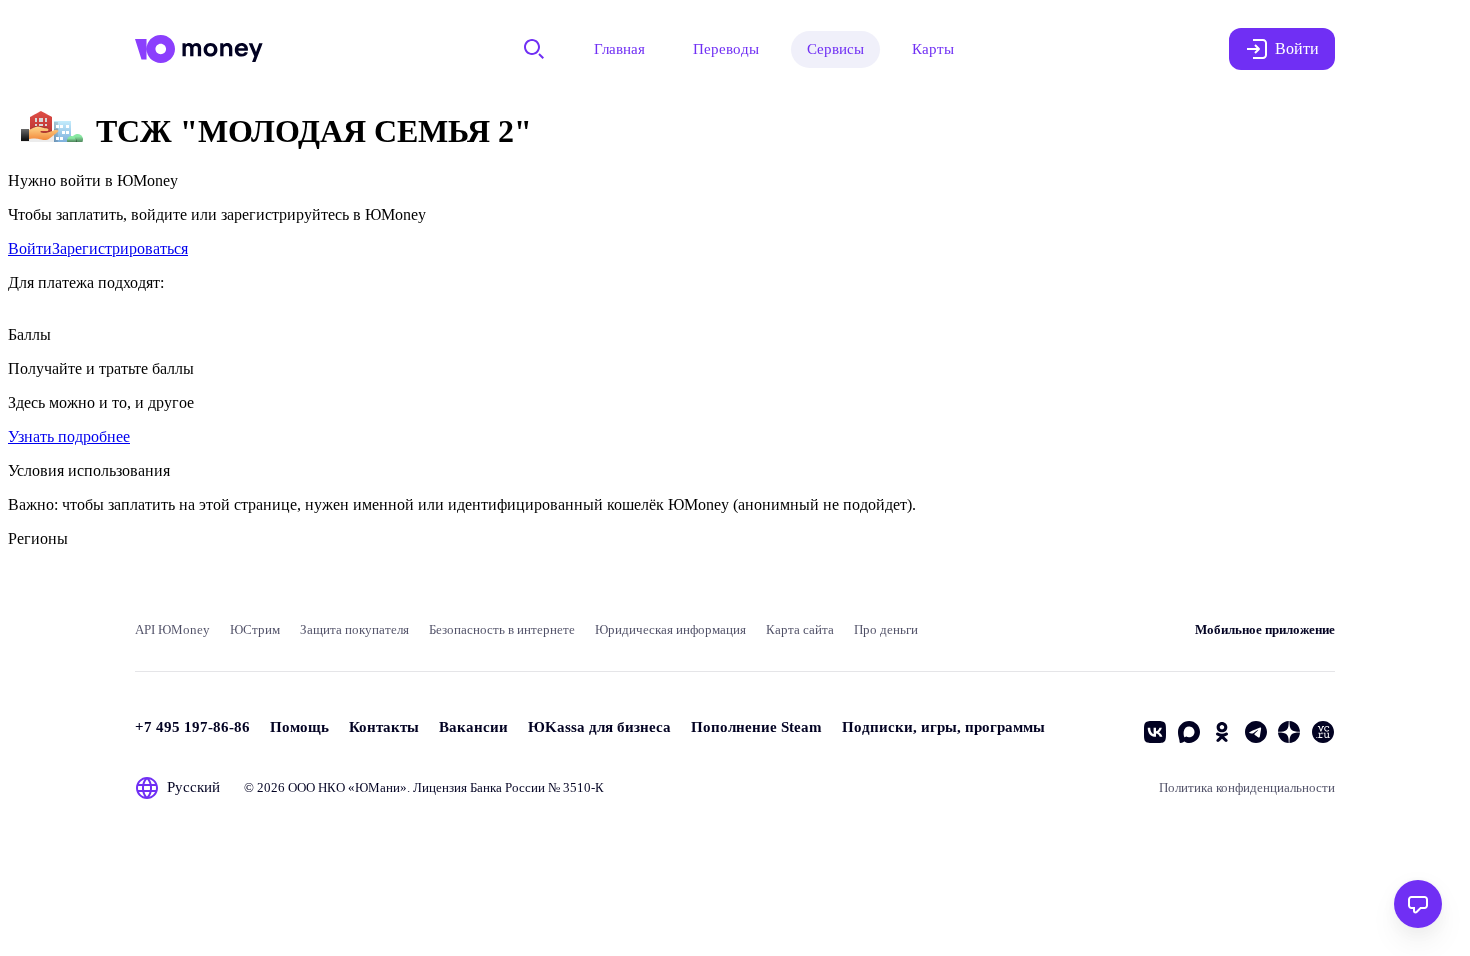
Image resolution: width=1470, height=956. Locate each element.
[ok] (1222, 732)
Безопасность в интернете (502, 629)
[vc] (1323, 732)
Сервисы (835, 49)
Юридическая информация (670, 629)
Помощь (299, 727)
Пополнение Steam (756, 727)
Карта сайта (800, 629)
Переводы (726, 49)
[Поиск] (534, 49)
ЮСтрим (255, 629)
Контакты (384, 727)
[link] (30, 248)
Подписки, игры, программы (943, 727)
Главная (619, 49)
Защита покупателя (354, 629)
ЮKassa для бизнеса (599, 727)
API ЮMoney (172, 629)
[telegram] (1256, 732)
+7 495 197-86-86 (192, 727)
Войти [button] (1297, 48)
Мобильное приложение (1265, 629)
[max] (1189, 732)
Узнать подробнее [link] (69, 436)
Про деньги (886, 629)
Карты (933, 49)
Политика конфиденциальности (1247, 787)
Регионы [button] (38, 538)
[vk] (1155, 732)
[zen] (1289, 732)
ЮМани (377, 787)
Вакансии (473, 727)
